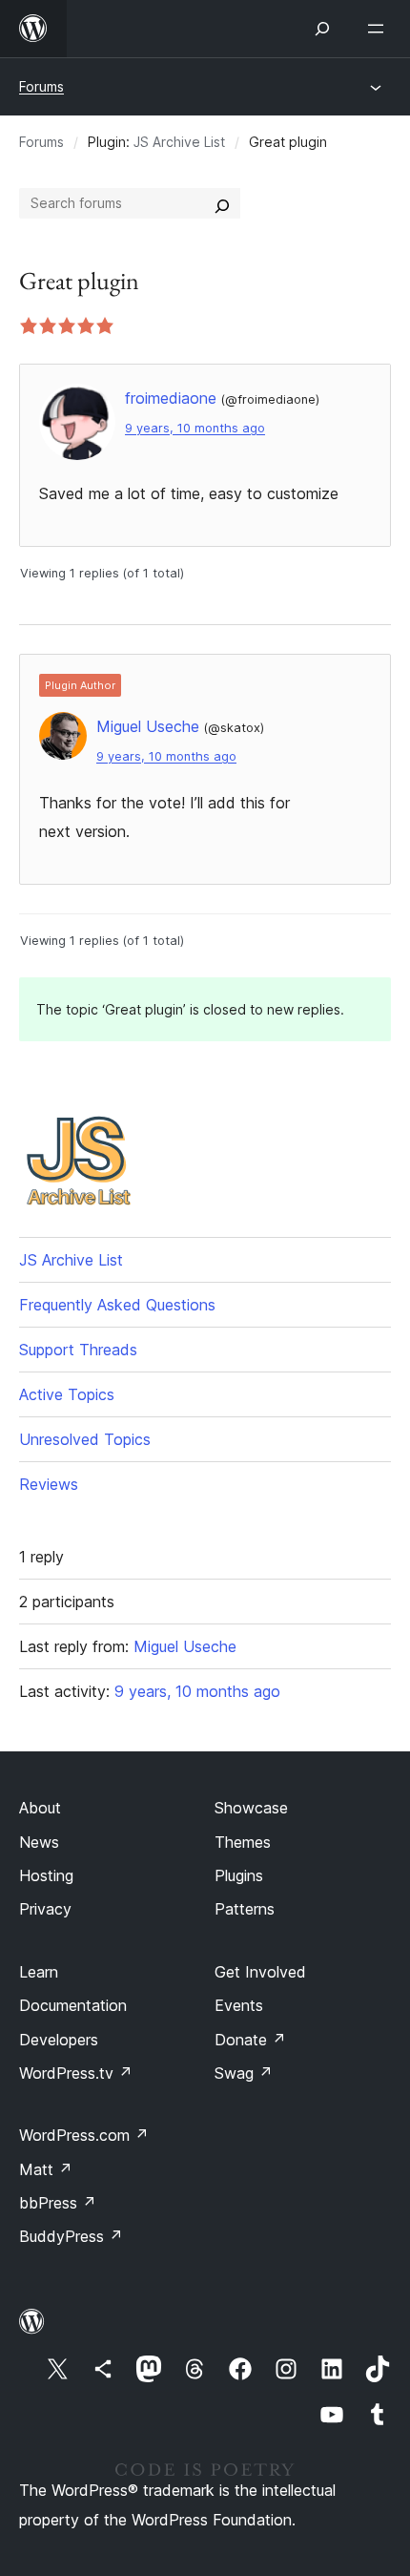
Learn (39, 1972)
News (39, 1842)
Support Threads (78, 1350)
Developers (59, 2040)
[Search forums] (222, 203)
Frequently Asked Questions (117, 1305)
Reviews (49, 1484)
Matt (46, 2169)
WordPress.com (84, 2135)
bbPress (58, 2203)
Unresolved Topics (85, 1439)
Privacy (45, 1909)
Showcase (251, 1808)
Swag (244, 2073)
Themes (243, 1842)
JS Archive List (179, 142)
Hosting (46, 1875)
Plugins (239, 1875)
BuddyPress (71, 2236)
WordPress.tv (76, 2073)
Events (239, 2005)
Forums (41, 86)
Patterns (245, 1909)
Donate (250, 2040)
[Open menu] (379, 29)
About (40, 1808)
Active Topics (67, 1394)
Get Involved (260, 1972)
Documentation (73, 2005)
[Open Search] (322, 29)
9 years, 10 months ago (195, 428)
